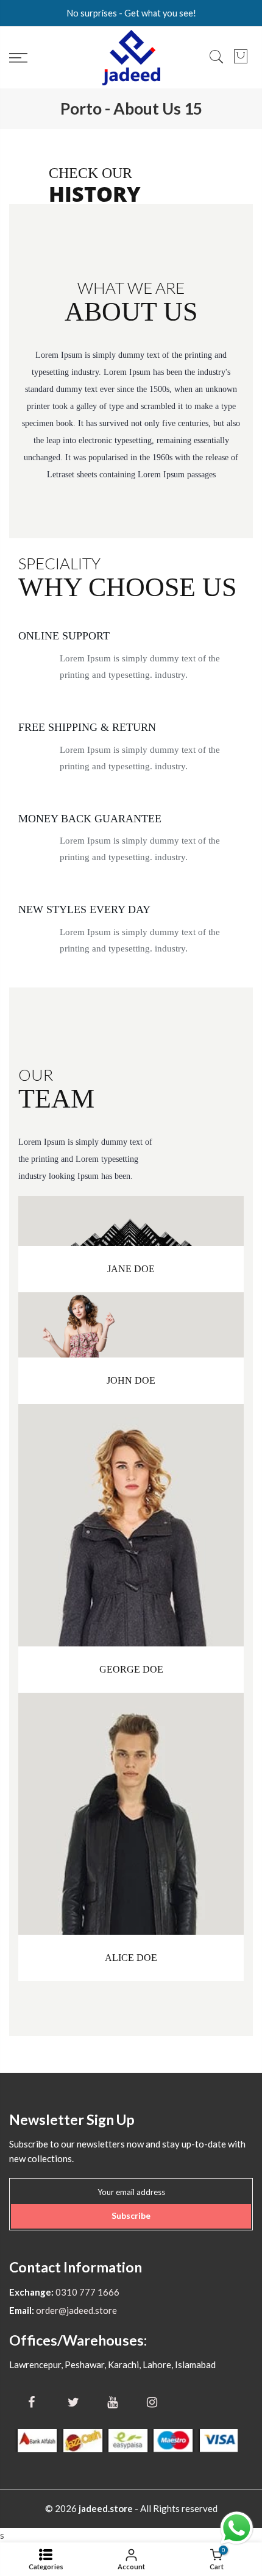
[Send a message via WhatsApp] (237, 2528)
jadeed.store (106, 2508)
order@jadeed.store (76, 2310)
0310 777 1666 (87, 2292)
